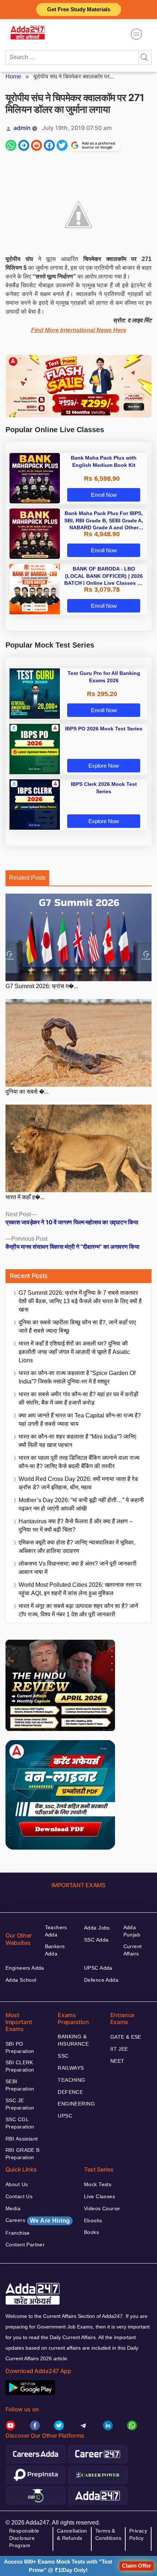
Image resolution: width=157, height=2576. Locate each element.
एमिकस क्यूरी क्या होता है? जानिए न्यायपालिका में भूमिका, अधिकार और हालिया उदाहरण (77, 1547)
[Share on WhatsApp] (11, 145)
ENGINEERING (76, 2104)
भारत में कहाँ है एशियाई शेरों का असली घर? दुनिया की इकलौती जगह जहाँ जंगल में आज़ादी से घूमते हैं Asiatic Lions (74, 1352)
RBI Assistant (22, 2139)
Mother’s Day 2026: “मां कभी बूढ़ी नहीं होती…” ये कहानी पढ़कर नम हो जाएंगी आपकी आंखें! (81, 1504)
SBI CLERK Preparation (20, 2066)
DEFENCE (70, 2092)
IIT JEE (119, 2049)
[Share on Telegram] (24, 145)
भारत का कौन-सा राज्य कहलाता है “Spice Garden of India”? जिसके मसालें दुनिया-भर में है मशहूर (77, 1377)
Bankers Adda (55, 1950)
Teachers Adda (56, 1931)
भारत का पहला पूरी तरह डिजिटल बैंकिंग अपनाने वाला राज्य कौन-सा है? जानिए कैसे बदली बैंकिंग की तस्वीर (79, 1462)
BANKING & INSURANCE (73, 2040)
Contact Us (19, 2196)
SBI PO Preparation (20, 2047)
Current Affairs (133, 1950)
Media (13, 2208)
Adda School (21, 1980)
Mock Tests (98, 2184)
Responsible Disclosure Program (24, 2538)
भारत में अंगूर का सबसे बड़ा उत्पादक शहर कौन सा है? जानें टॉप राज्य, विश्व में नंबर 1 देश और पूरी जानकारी (78, 1610)
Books (91, 2232)
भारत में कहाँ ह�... (25, 1197)
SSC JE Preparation (20, 2104)
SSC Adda (96, 1940)
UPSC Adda (98, 1968)
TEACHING (71, 2080)
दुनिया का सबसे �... (27, 1092)
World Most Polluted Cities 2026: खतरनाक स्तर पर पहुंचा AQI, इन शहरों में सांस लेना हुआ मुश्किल (80, 1589)
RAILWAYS (71, 2068)
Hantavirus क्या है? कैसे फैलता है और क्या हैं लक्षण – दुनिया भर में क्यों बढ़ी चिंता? (76, 1525)
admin (22, 128)
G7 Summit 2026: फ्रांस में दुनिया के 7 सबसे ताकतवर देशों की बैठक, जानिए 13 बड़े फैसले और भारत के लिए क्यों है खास (80, 1301)
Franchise (18, 2233)
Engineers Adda (25, 1968)
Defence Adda (101, 1980)
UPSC (65, 2116)
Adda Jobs (97, 1928)
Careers (38, 2220)
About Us (17, 2184)
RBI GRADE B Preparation (23, 2154)
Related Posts (27, 878)
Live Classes (99, 2196)
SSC (63, 2056)
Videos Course (102, 2208)
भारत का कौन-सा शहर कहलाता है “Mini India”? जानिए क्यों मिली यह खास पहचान (77, 1441)
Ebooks (93, 2220)
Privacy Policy (138, 2534)
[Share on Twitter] (62, 145)
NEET (117, 2061)
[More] (136, 34)
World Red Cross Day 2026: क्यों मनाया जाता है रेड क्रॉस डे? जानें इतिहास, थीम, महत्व (78, 1483)
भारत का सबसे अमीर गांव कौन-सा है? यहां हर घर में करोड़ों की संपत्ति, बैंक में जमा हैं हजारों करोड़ (78, 1398)
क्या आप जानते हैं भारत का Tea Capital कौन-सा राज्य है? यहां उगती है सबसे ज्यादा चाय (80, 1420)
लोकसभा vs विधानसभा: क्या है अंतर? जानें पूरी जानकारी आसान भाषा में (78, 1568)
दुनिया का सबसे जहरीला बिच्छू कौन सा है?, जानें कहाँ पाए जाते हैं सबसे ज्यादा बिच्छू (77, 1327)
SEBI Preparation (20, 2085)
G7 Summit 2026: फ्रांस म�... (42, 986)
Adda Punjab (132, 1931)
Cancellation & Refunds (72, 2534)
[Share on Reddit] (37, 145)
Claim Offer (137, 2566)
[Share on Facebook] (49, 145)
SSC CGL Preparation (20, 2123)
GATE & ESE (126, 2037)
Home (13, 76)
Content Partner (25, 2245)
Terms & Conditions (108, 2534)
